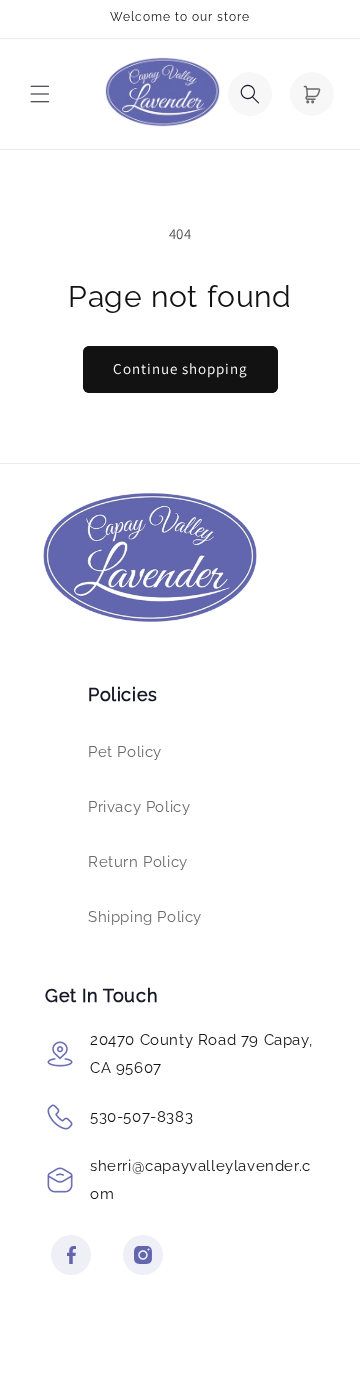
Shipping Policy (145, 917)
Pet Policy (125, 752)
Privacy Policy (139, 807)
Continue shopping (180, 368)
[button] (40, 94)
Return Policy (138, 862)
